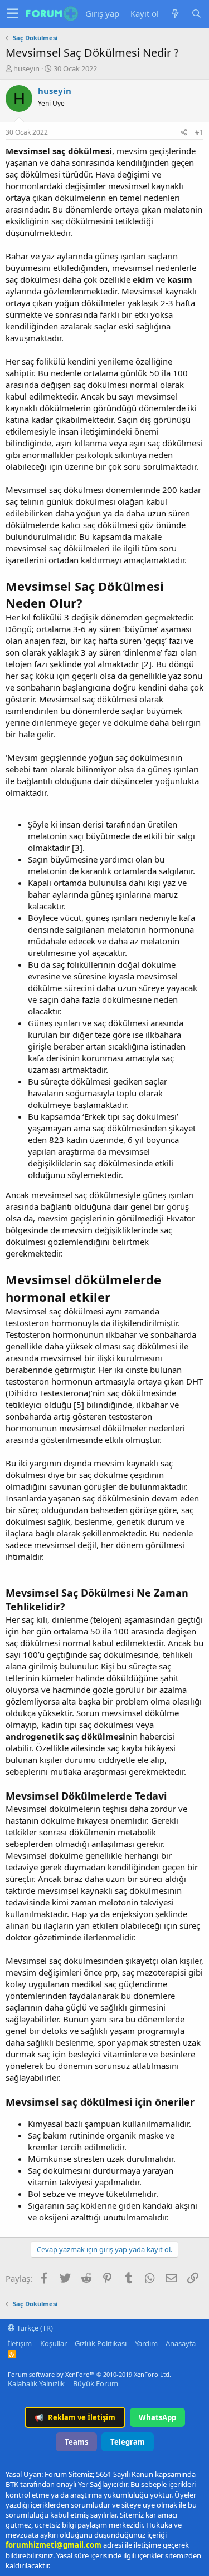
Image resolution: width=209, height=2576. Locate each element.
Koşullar (54, 2343)
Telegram (128, 2442)
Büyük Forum (96, 2383)
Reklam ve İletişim (75, 2417)
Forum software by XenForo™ (89, 2374)
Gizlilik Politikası (101, 2343)
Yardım (146, 2343)
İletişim (20, 2343)
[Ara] (196, 14)
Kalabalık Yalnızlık (36, 2383)
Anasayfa (181, 2343)
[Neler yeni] (175, 14)
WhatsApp (157, 2417)
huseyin (26, 68)
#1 (199, 132)
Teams (76, 2442)
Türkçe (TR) (34, 2328)
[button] (13, 14)
